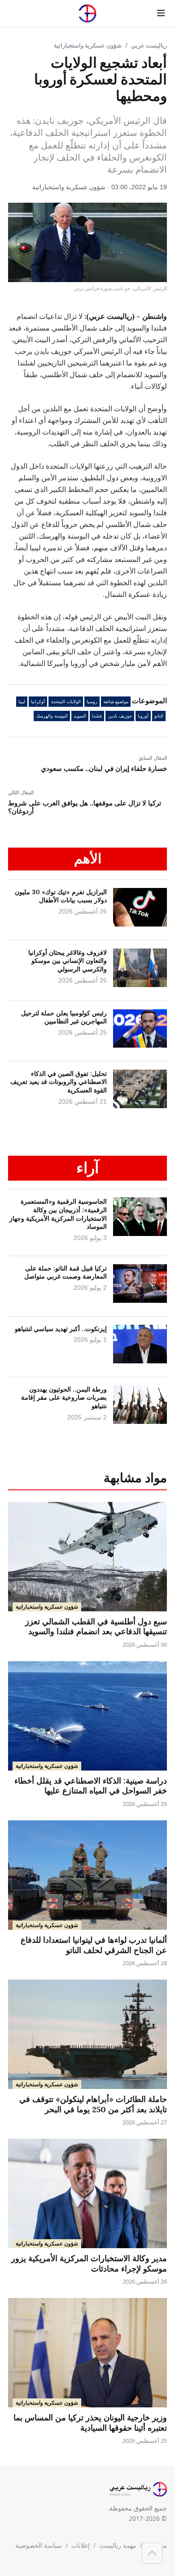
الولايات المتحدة (66, 702)
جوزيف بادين (120, 716)
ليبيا (22, 702)
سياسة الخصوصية (39, 2545)
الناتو (159, 716)
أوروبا (143, 716)
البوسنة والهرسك (52, 716)
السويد (80, 716)
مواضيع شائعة (116, 702)
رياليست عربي (149, 45)
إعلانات (81, 2545)
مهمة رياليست (118, 2545)
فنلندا (97, 716)
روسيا (92, 702)
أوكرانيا (38, 702)
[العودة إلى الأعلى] (152, 2553)
